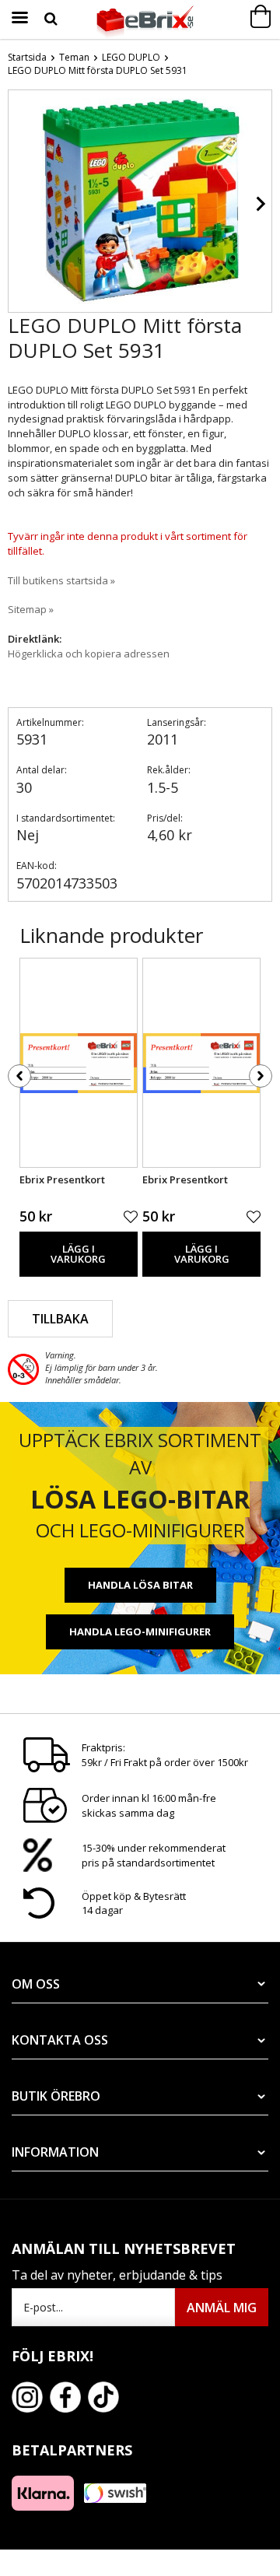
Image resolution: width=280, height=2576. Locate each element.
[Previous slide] (20, 204)
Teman (74, 57)
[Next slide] (260, 204)
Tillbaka (60, 1319)
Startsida (27, 57)
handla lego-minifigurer (140, 1631)
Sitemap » (31, 609)
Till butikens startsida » (61, 580)
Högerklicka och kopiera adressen (89, 654)
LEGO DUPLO (131, 57)
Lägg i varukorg (78, 1254)
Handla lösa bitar (140, 1585)
